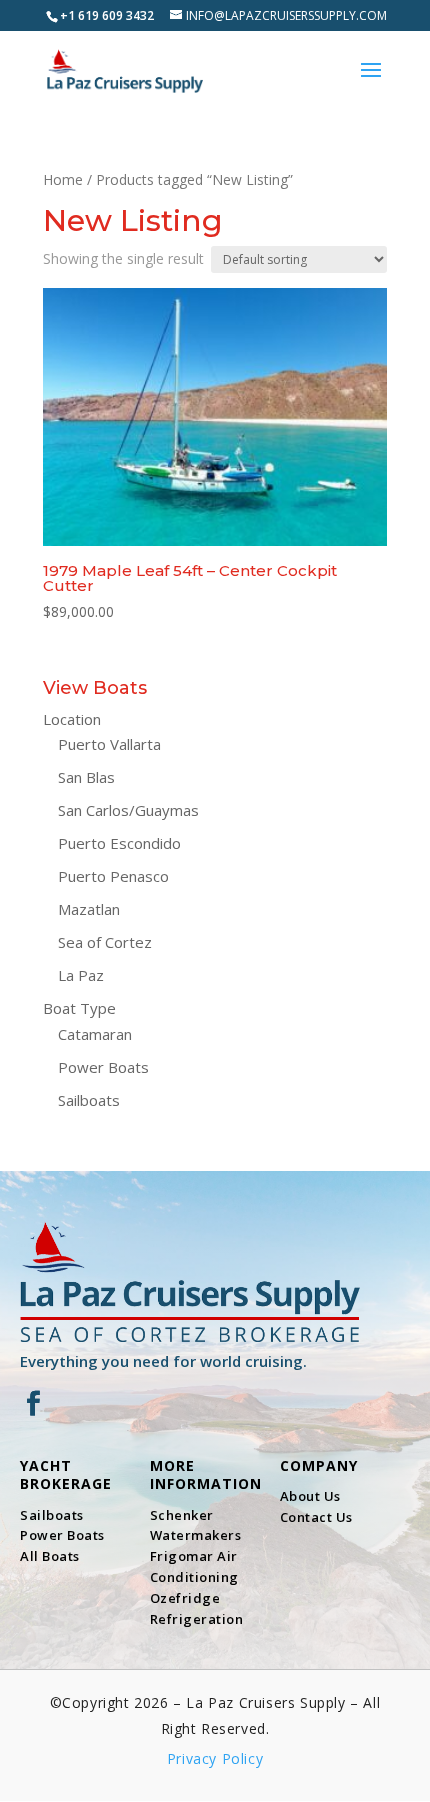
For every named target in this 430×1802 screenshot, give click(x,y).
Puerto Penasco (113, 876)
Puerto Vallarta (109, 744)
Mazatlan (89, 909)
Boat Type (79, 1008)
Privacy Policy (215, 1758)
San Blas (86, 777)
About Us (310, 1496)
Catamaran (95, 1034)
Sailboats (89, 1100)
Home (63, 179)
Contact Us (316, 1517)
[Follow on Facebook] (33, 1404)
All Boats (50, 1556)
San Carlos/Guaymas (128, 810)
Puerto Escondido (119, 843)
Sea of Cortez (105, 942)
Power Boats (103, 1067)
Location (72, 719)
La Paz (81, 975)
